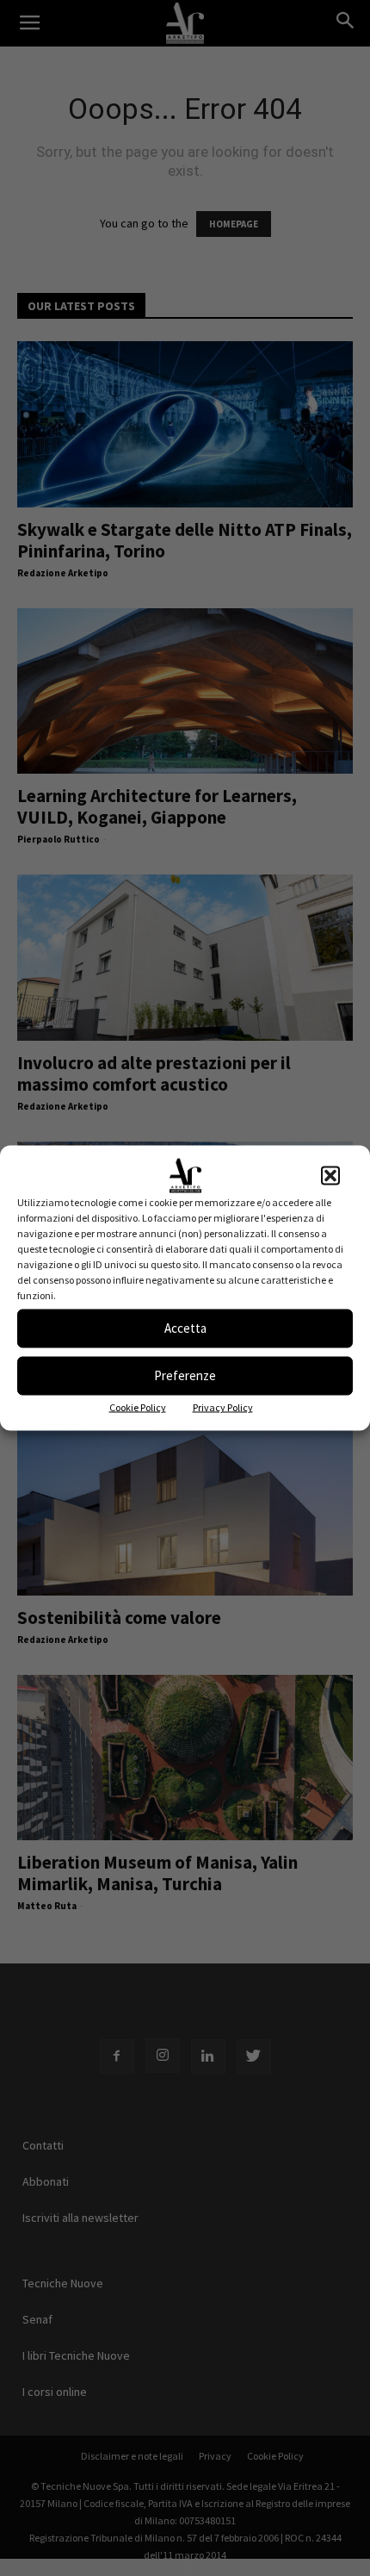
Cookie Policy (138, 1406)
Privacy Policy (223, 1406)
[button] (330, 1175)
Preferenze (185, 1375)
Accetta (185, 1328)
